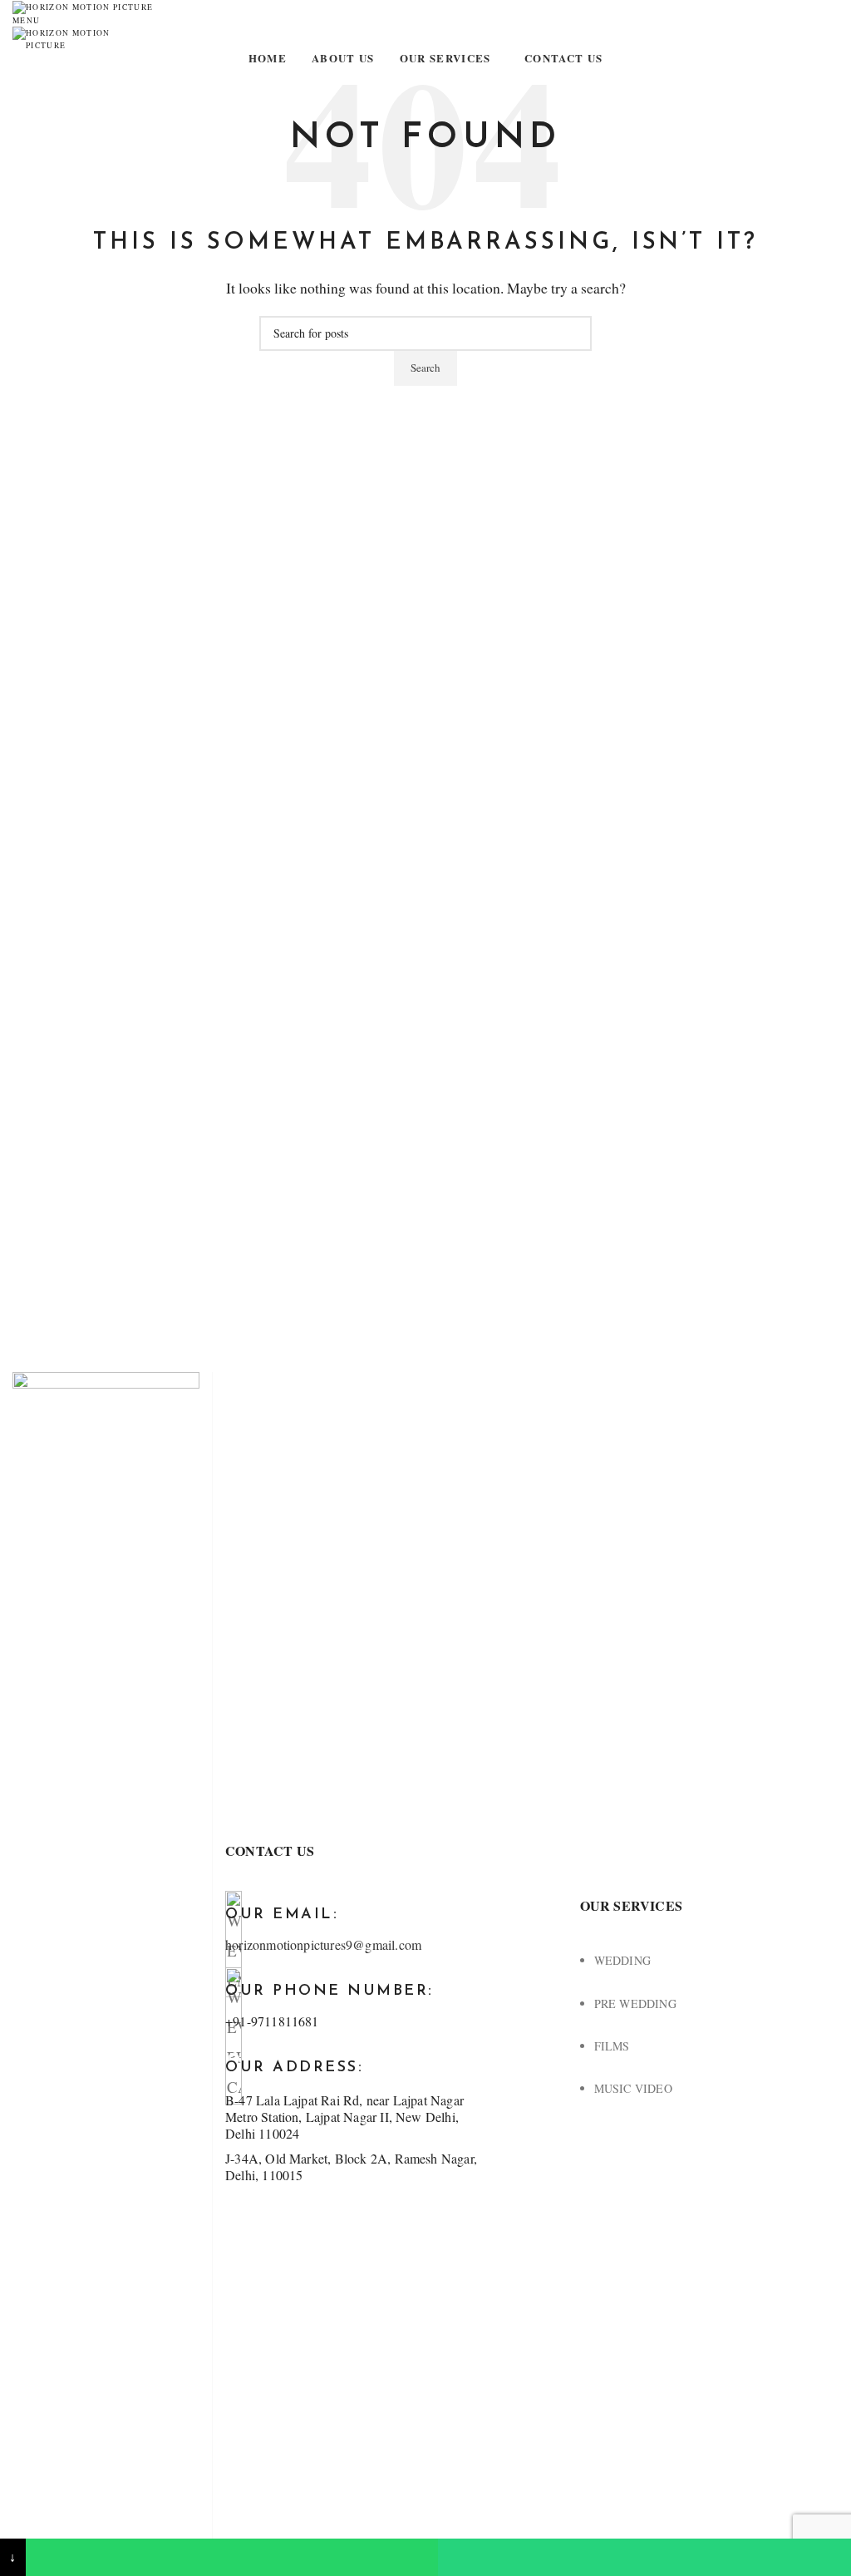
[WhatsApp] (232, 2557)
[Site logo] (83, 6)
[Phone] (644, 2557)
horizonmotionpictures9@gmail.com (323, 1944)
